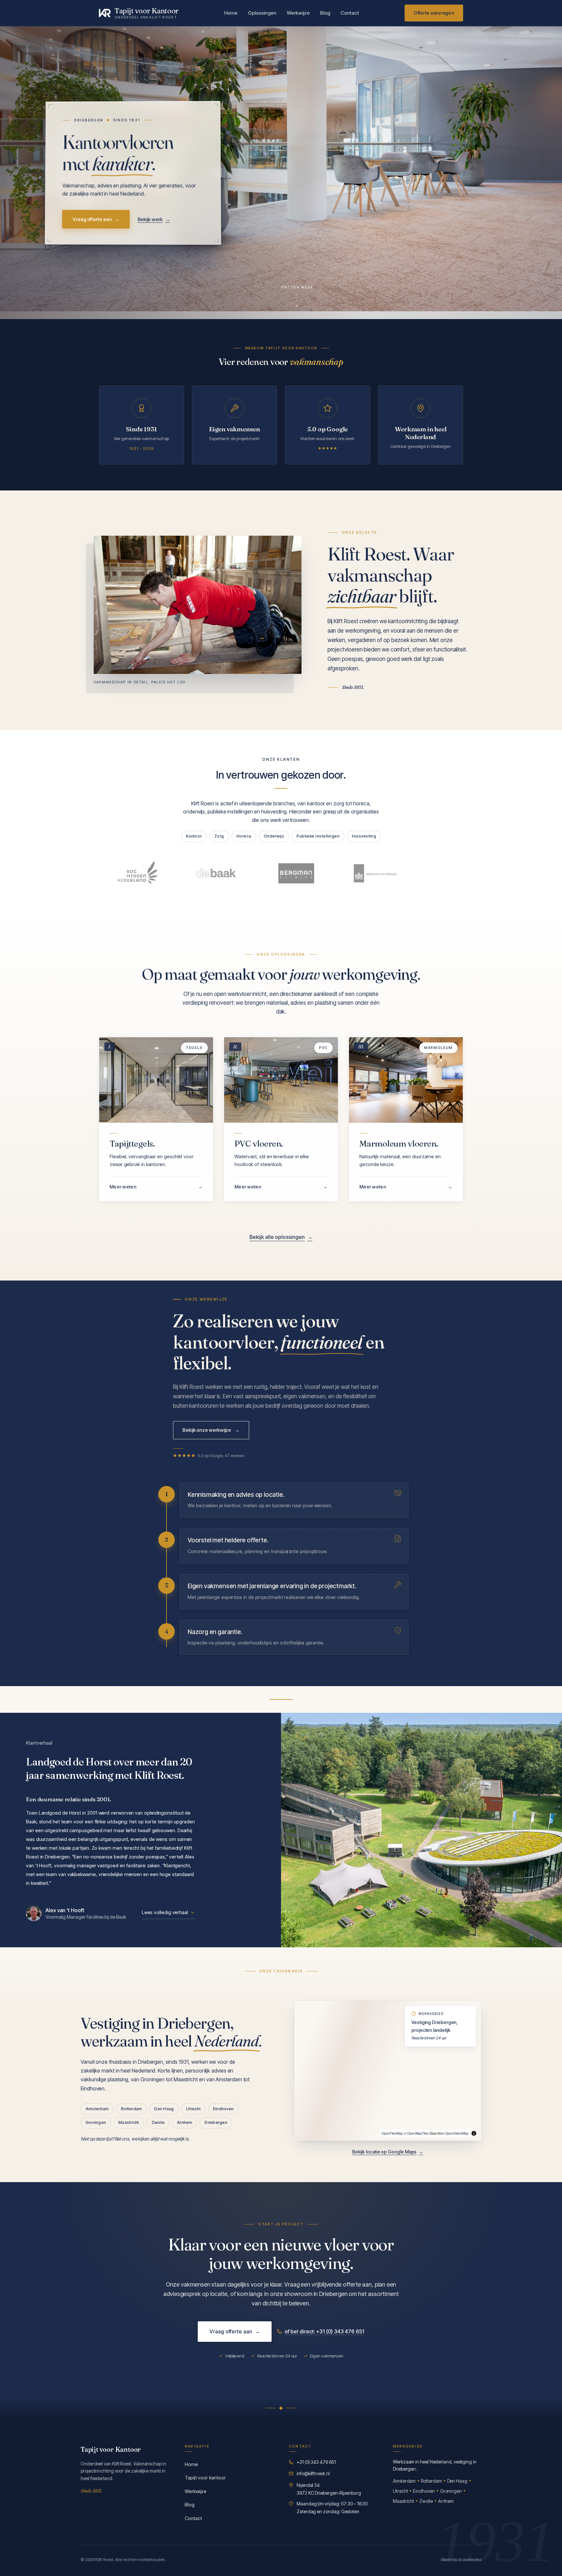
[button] (387, 2074)
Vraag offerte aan (96, 219)
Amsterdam (97, 2109)
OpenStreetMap (457, 2133)
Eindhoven (223, 2109)
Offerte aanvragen (434, 13)
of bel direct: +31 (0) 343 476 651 (324, 2331)
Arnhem (185, 2122)
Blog (325, 13)
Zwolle (158, 2122)
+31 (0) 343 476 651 (316, 2462)
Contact (350, 13)
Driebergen (216, 2122)
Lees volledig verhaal (165, 1912)
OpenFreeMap (392, 2133)
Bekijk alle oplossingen (281, 1237)
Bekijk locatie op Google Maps (388, 2152)
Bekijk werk (154, 219)
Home (231, 13)
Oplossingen (262, 13)
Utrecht (193, 2109)
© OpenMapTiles (416, 2133)
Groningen (96, 2122)
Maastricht (129, 2122)
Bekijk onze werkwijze (211, 1430)
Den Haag (164, 2109)
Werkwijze (298, 13)
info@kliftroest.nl (313, 2473)
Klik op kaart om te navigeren (388, 2117)
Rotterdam (131, 2109)
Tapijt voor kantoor (205, 2478)
